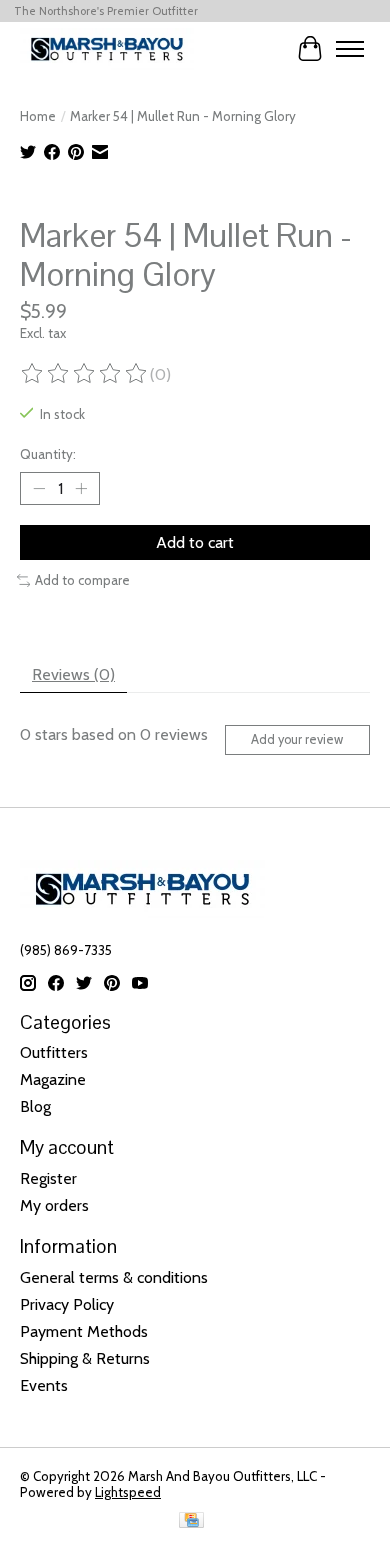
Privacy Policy (67, 1304)
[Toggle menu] (350, 49)
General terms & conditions (114, 1277)
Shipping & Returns (85, 1358)
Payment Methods (84, 1331)
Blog (35, 1106)
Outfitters (54, 1052)
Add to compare (82, 580)
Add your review (297, 739)
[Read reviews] (85, 374)
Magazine (53, 1079)
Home (38, 116)
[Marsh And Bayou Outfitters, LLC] (107, 48)
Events (44, 1385)
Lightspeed (128, 1492)
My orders (54, 1205)
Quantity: (48, 454)
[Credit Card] (191, 1521)
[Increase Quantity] (81, 489)
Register (48, 1178)
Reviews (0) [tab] (73, 674)
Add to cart (195, 542)
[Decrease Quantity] (39, 489)
